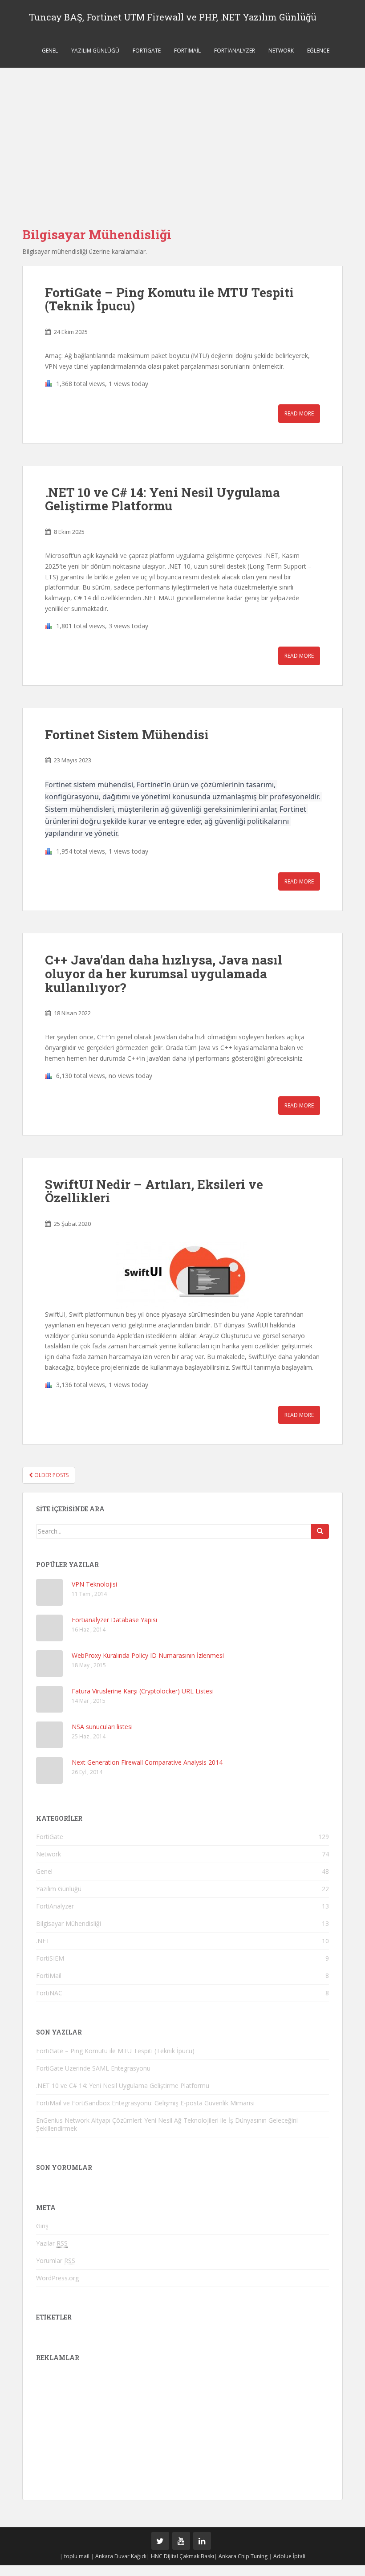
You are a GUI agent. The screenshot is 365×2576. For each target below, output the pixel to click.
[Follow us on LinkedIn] (202, 2541)
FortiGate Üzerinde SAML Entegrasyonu (93, 2068)
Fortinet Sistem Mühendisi (127, 735)
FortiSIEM (50, 1958)
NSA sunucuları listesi (102, 1727)
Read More (299, 413)
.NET (43, 1941)
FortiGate (147, 51)
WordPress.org (57, 2278)
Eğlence (318, 51)
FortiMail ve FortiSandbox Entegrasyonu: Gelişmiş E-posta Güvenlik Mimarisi (145, 2103)
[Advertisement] (182, 134)
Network (281, 51)
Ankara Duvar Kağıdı (121, 2556)
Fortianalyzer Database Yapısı (114, 1620)
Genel (50, 51)
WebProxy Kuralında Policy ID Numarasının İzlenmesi (148, 1655)
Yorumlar (56, 2261)
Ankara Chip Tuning (243, 2556)
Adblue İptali (289, 2556)
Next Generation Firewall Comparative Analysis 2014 (147, 1762)
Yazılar (52, 2243)
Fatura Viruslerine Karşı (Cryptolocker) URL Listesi (143, 1691)
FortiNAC (49, 1993)
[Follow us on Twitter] (160, 2541)
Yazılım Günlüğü (95, 51)
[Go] (320, 1531)
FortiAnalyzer (235, 51)
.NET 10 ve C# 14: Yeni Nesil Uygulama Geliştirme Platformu (162, 499)
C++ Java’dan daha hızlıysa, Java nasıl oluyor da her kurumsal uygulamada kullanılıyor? (164, 974)
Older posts (51, 1475)
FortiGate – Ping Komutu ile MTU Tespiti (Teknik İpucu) (169, 299)
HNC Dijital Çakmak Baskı (182, 2556)
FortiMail (187, 51)
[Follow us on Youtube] (181, 2541)
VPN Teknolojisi (94, 1584)
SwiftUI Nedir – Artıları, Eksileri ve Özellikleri (154, 1191)
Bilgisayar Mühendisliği (69, 1923)
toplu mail (77, 2556)
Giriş (42, 2226)
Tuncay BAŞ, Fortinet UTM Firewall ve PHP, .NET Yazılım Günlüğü (173, 17)
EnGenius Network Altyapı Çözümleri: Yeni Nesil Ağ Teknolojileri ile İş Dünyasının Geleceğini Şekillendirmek (167, 2124)
